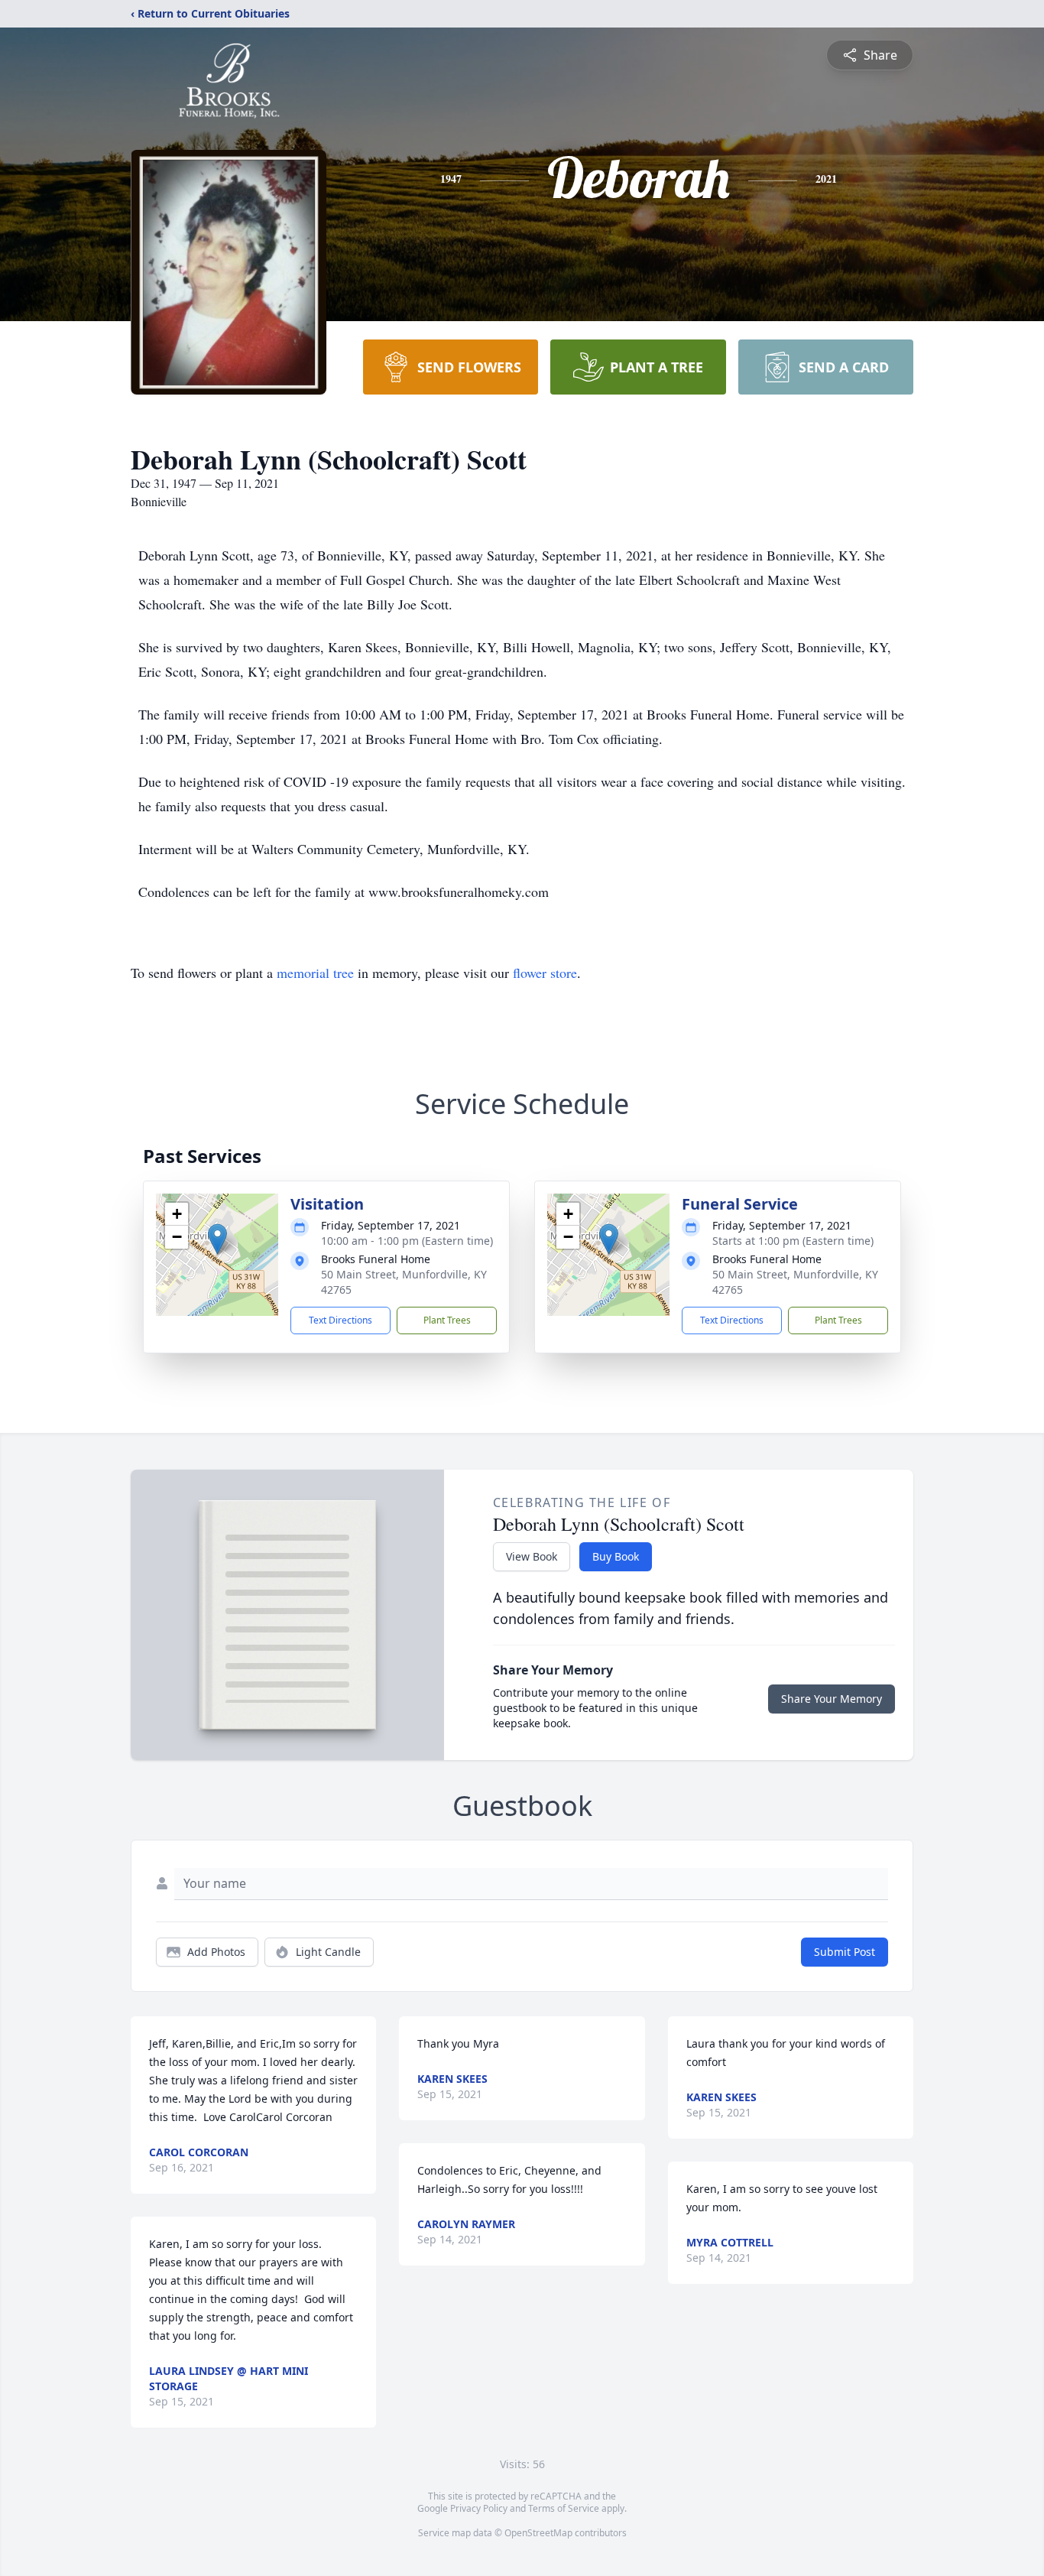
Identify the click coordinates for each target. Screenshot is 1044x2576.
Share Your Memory (832, 1699)
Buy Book (616, 1556)
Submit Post (845, 1952)
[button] (217, 1239)
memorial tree (315, 973)
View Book (532, 1556)
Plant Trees (447, 1320)
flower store (545, 973)
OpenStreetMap (538, 2533)
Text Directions (340, 1320)
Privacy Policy (479, 2508)
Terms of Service (564, 2508)
